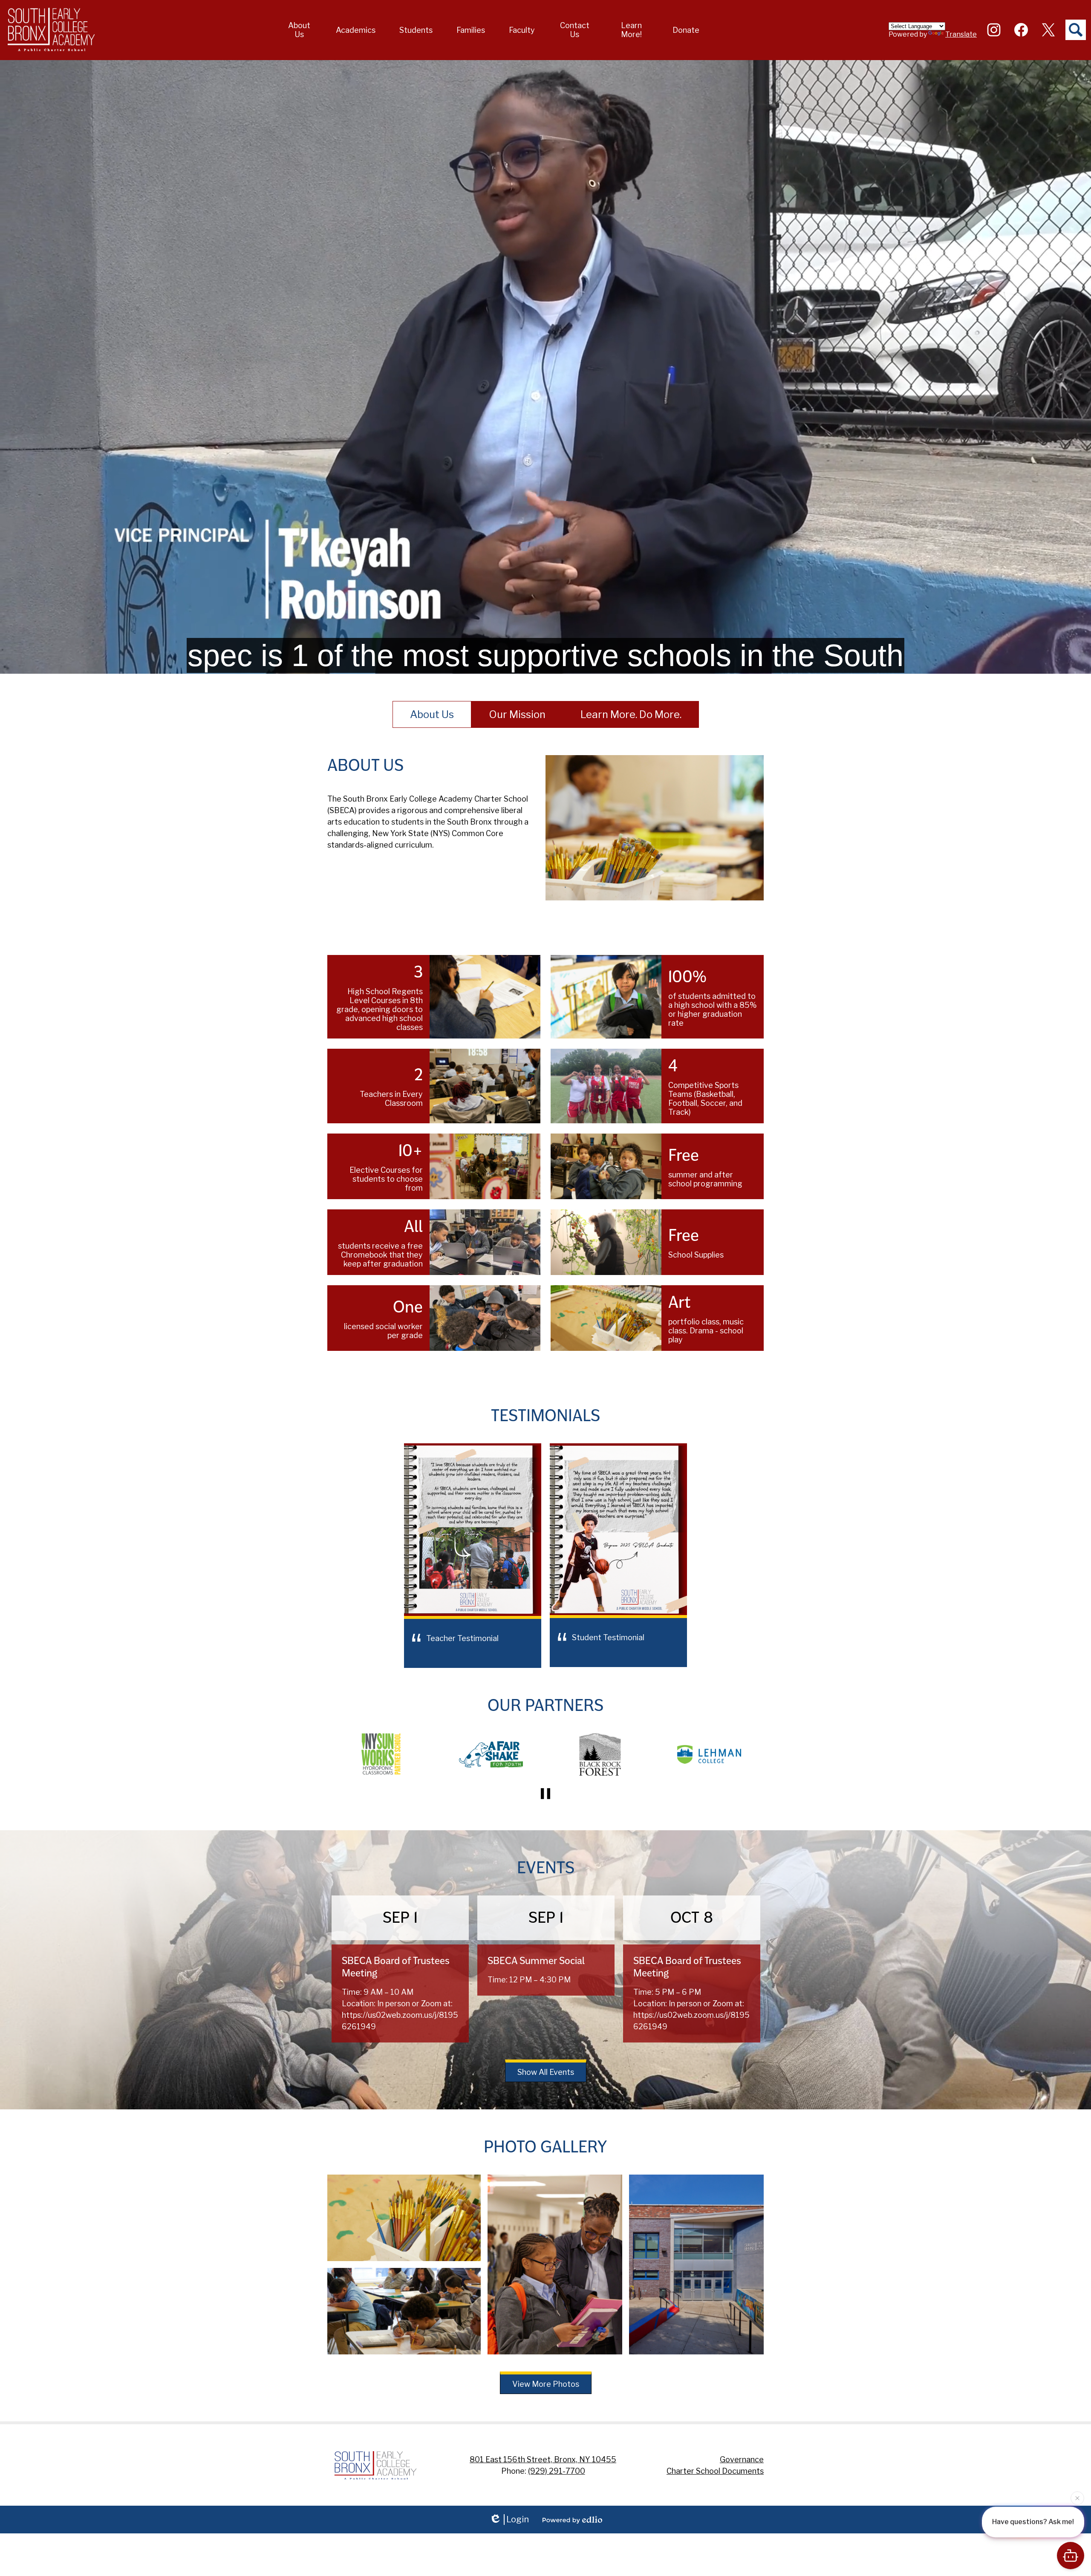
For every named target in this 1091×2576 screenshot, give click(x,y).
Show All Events (546, 2072)
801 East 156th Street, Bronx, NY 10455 (543, 2459)
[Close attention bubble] (1077, 2496)
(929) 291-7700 (557, 2471)
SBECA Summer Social (536, 1961)
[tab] (432, 714)
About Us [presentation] (432, 714)
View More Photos (546, 2384)
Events (546, 1868)
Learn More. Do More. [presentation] (631, 714)
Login (518, 2519)
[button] (300, 30)
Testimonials (545, 1416)
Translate (961, 34)
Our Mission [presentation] (517, 714)
